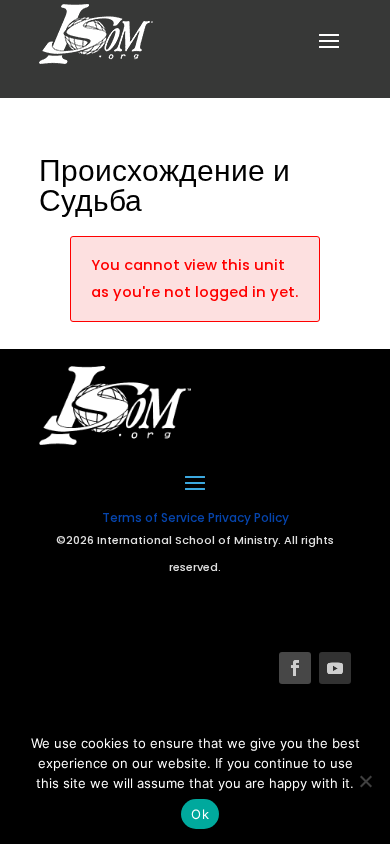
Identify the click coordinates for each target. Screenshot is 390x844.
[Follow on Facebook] (295, 668)
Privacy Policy (248, 517)
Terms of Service (153, 517)
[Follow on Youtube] (335, 668)
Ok (200, 814)
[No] (365, 781)
